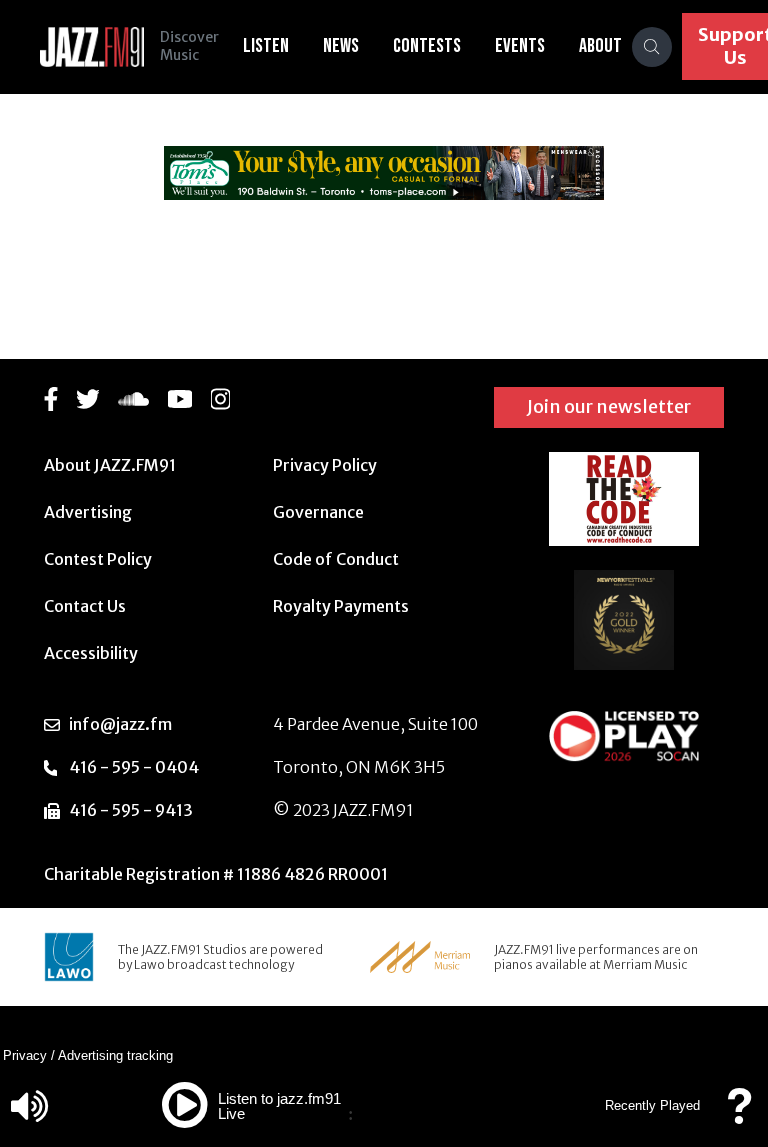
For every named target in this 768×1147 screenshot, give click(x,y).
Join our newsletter (609, 406)
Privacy (25, 1055)
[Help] (739, 1115)
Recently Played (652, 1105)
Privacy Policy (325, 465)
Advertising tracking (115, 1055)
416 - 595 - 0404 (134, 767)
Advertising (88, 512)
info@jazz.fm (120, 724)
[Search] (652, 47)
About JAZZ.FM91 (110, 465)
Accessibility (91, 653)
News (341, 46)
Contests (427, 46)
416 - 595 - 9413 (131, 810)
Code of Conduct (336, 559)
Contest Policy (98, 559)
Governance (318, 512)
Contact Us (85, 606)
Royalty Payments (341, 606)
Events (520, 46)
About (600, 46)
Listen (266, 46)
